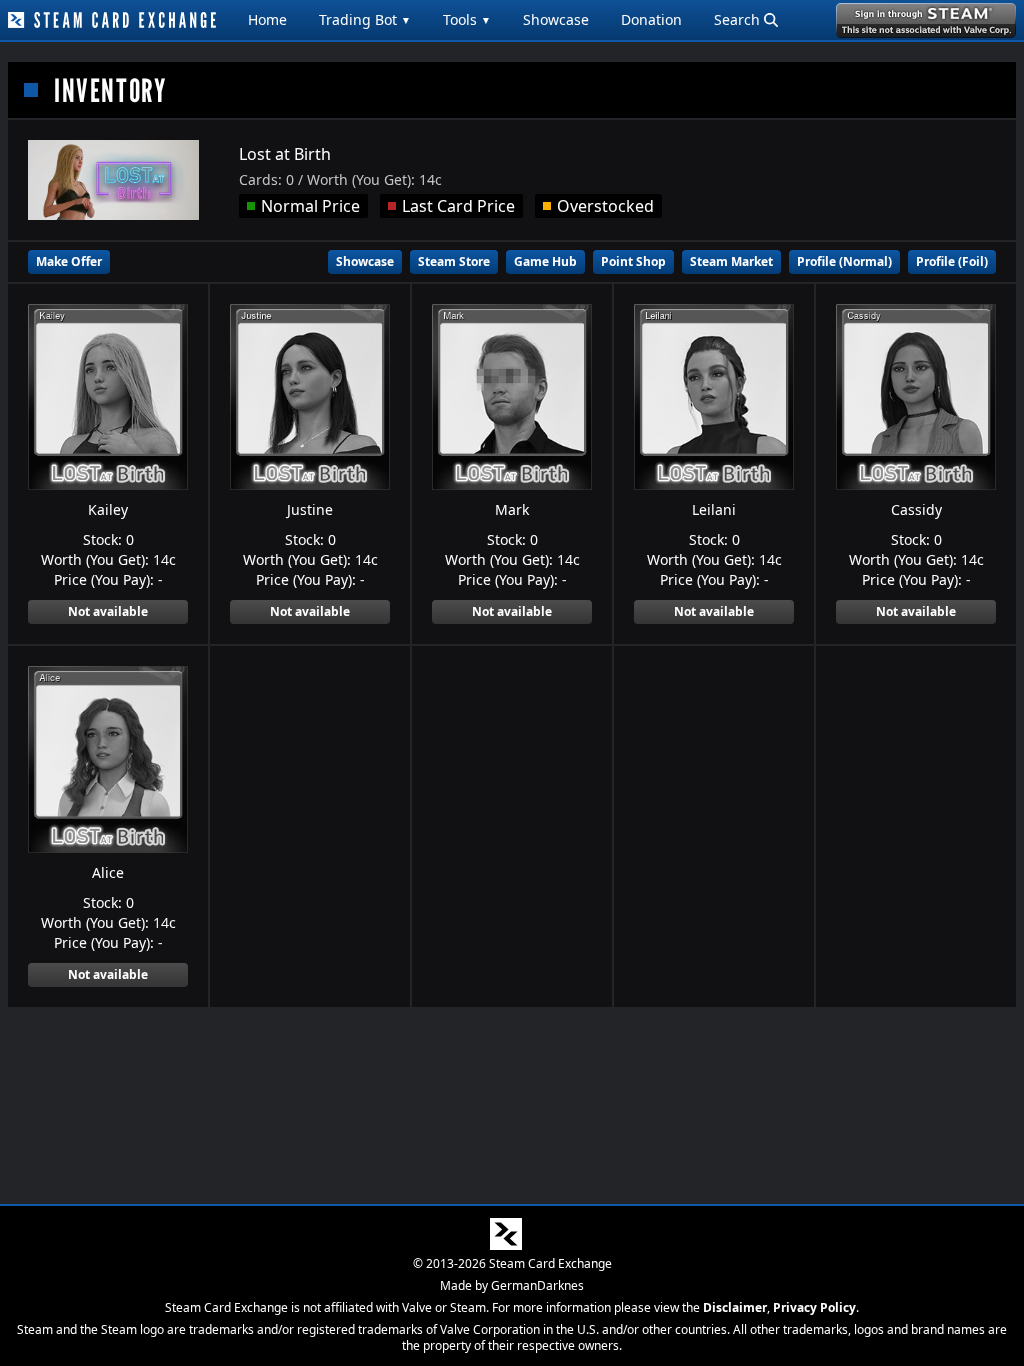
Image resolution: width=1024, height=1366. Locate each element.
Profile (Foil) (952, 261)
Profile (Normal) (844, 261)
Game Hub (545, 261)
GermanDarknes (537, 1285)
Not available (108, 611)
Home (267, 19)
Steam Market (731, 261)
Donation (651, 19)
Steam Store (454, 261)
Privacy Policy (814, 1307)
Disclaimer (735, 1307)
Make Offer (69, 261)
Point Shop (633, 261)
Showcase (556, 19)
